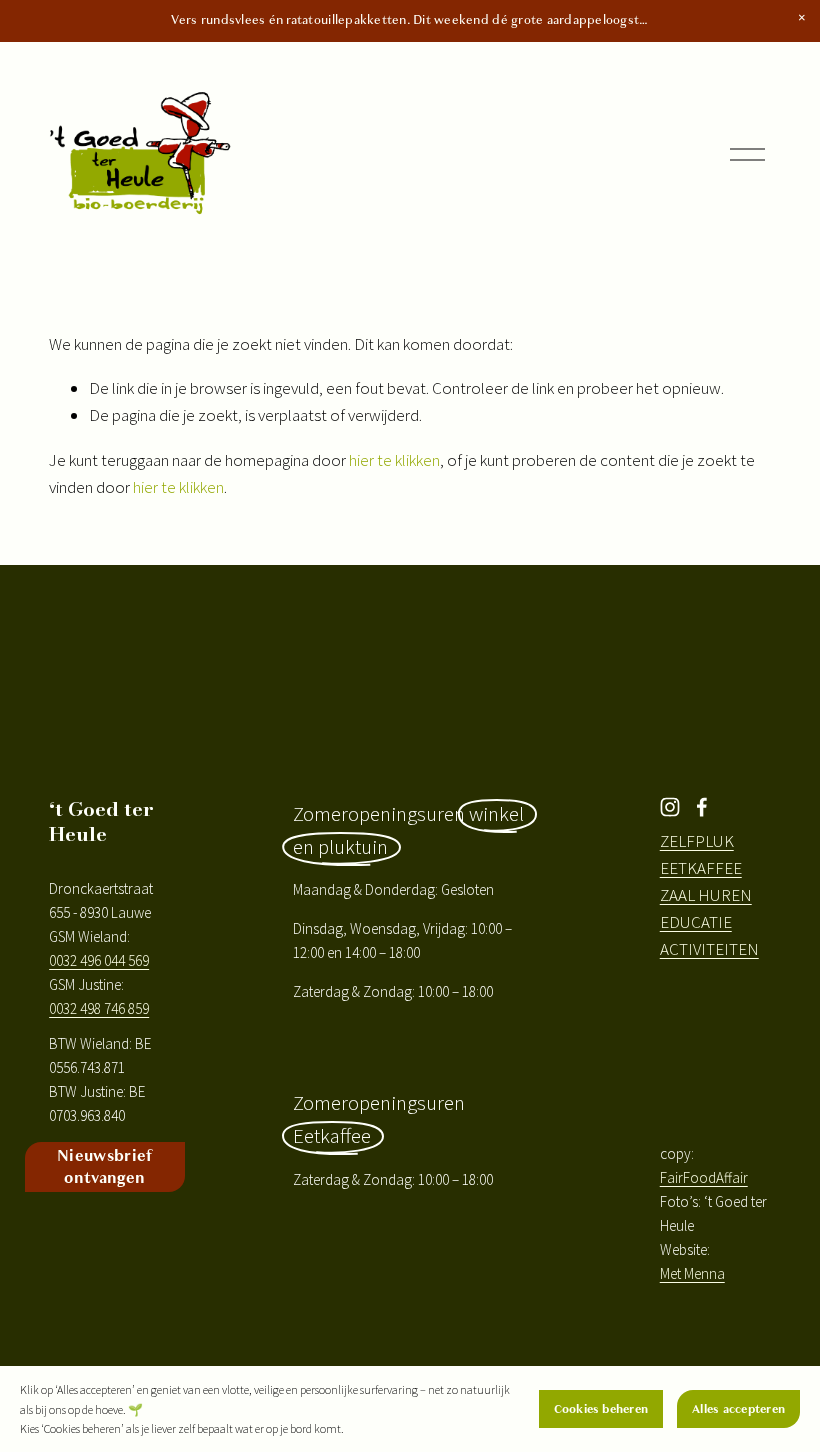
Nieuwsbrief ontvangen (105, 1167)
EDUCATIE (696, 922)
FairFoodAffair (704, 1177)
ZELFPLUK (697, 841)
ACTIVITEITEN (709, 949)
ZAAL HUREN (706, 895)
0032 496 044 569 (99, 960)
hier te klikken (394, 460)
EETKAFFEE (701, 868)
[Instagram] (670, 807)
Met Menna (692, 1273)
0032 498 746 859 (99, 1008)
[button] (802, 18)
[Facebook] (702, 807)
